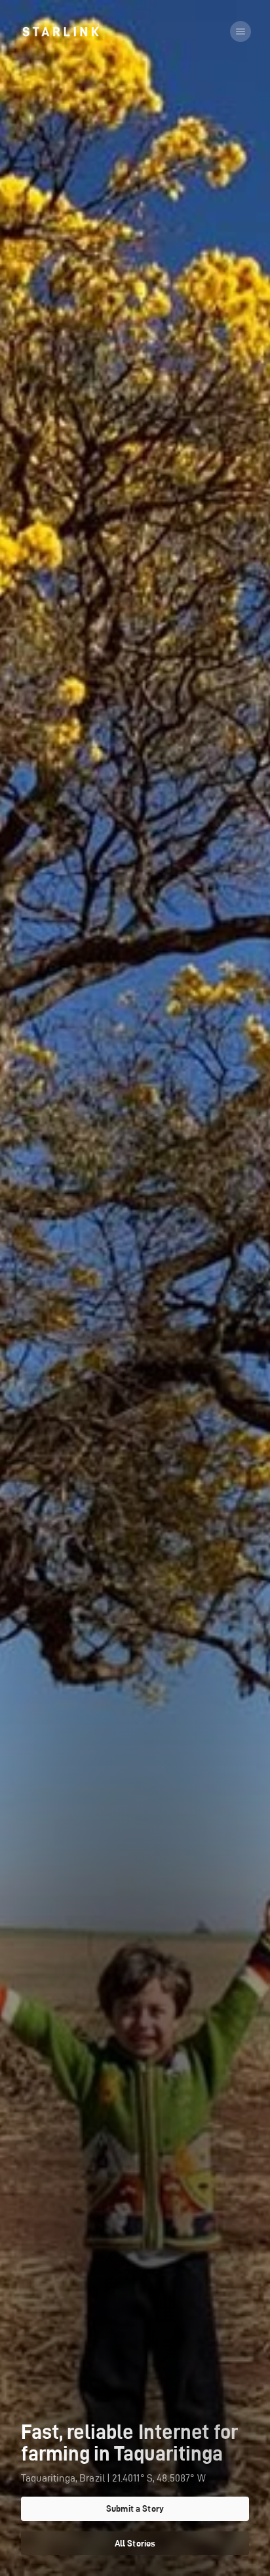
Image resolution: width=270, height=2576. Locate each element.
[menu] (241, 31)
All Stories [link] (135, 2543)
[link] (61, 31)
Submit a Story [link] (135, 2508)
